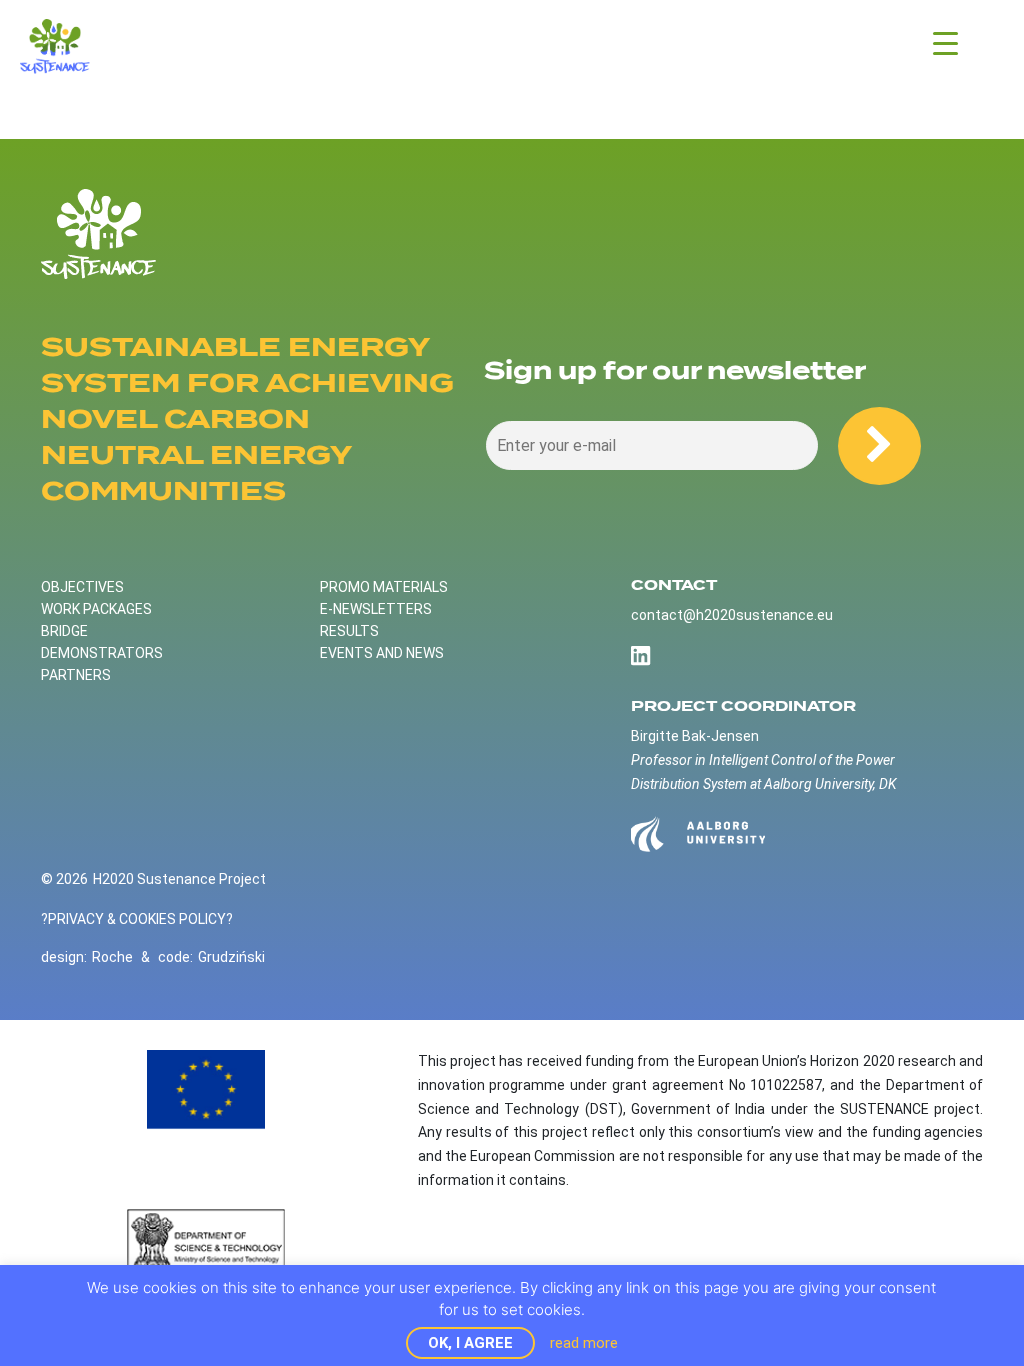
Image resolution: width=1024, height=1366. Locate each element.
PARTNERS (76, 675)
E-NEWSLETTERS (376, 609)
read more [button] (584, 1343)
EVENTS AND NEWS (382, 653)
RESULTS (349, 631)
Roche (112, 957)
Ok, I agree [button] (470, 1343)
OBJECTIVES (82, 587)
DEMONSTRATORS (102, 653)
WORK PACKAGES (96, 609)
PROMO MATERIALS (384, 587)
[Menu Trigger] (945, 42)
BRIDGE (64, 631)
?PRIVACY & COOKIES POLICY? (137, 919)
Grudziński (231, 957)
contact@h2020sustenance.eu (732, 615)
